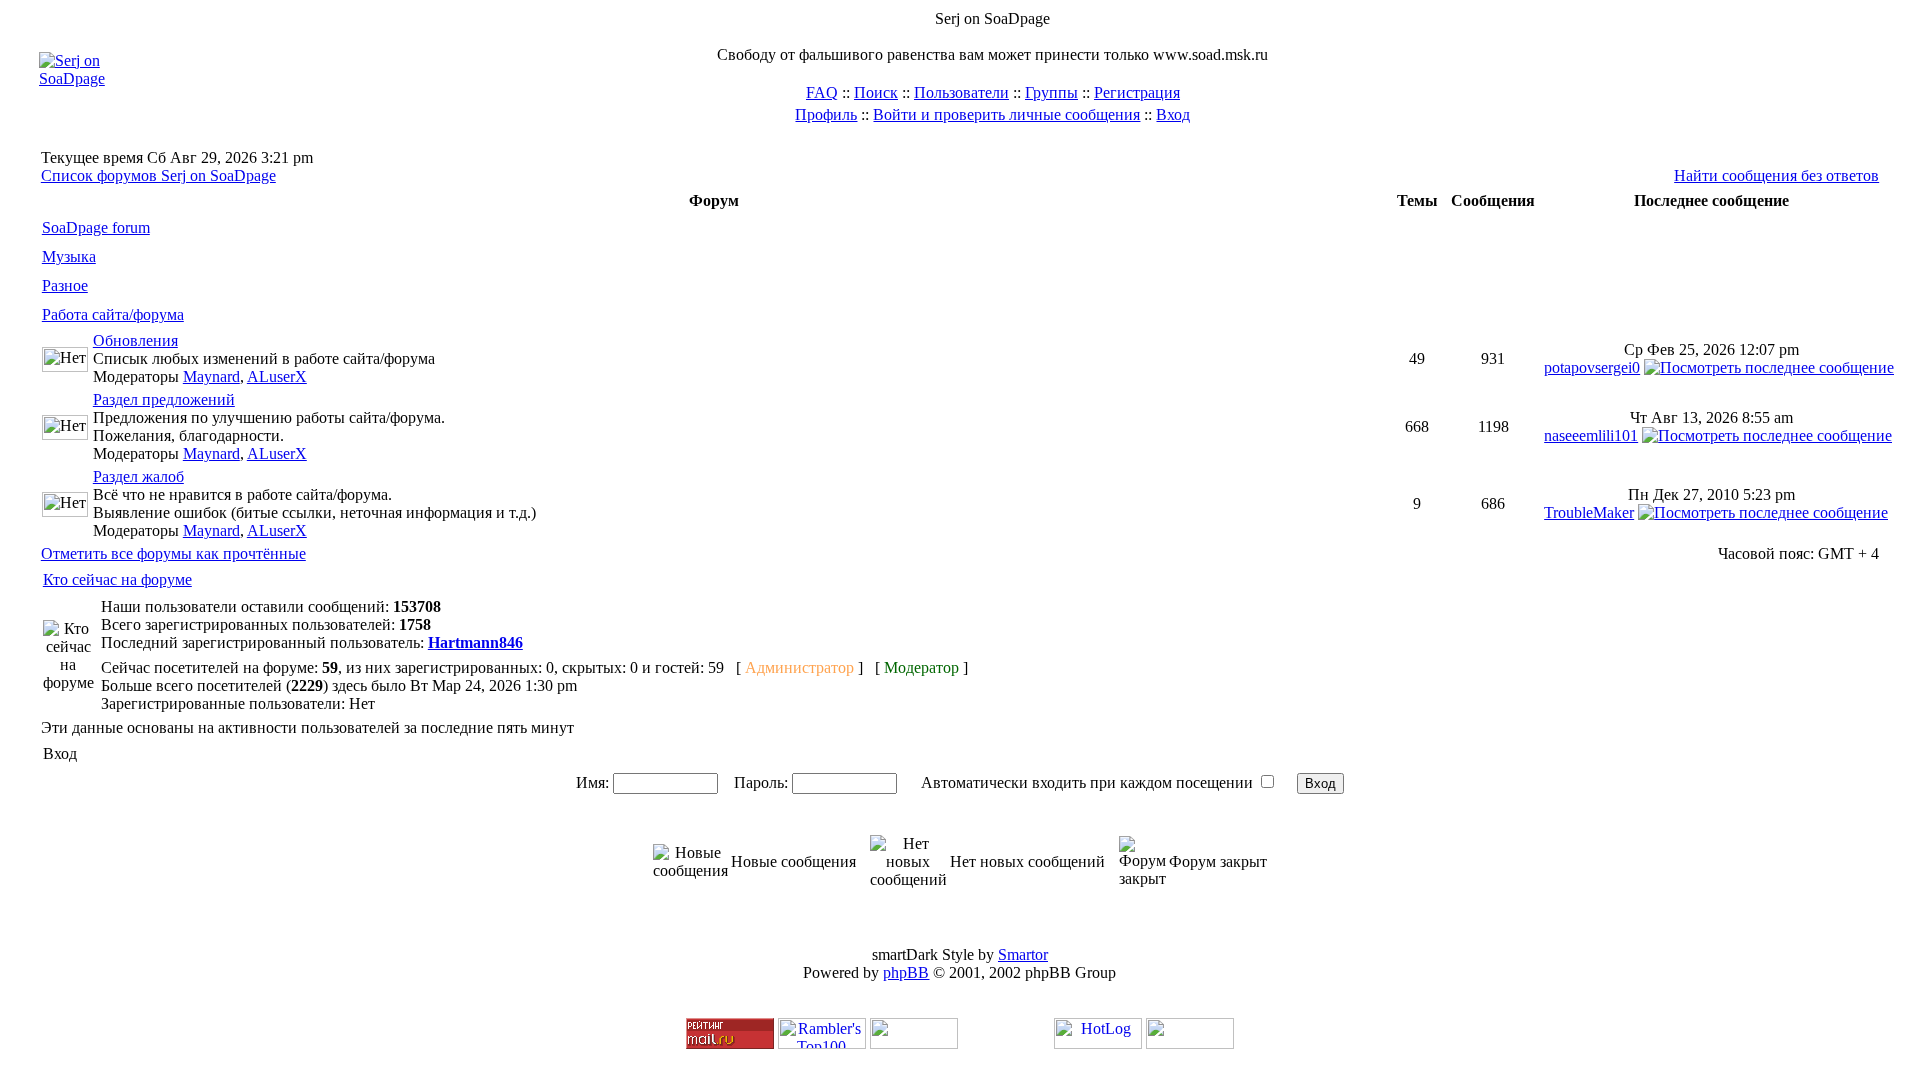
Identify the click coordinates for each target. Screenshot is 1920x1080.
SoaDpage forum (96, 227)
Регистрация (1137, 92)
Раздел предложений (164, 399)
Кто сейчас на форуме (117, 579)
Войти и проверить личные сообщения (1006, 114)
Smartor (1023, 954)
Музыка (69, 256)
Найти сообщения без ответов (1776, 175)
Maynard (211, 376)
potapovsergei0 (1592, 367)
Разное (65, 285)
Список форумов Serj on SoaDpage (158, 175)
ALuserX (277, 376)
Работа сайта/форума (113, 314)
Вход (1173, 114)
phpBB (906, 972)
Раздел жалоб (138, 476)
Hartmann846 (475, 642)
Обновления (135, 340)
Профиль (826, 114)
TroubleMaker (1589, 512)
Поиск (876, 92)
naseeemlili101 (1591, 435)
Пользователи (961, 92)
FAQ (822, 92)
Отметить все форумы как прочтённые (173, 553)
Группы (1051, 92)
